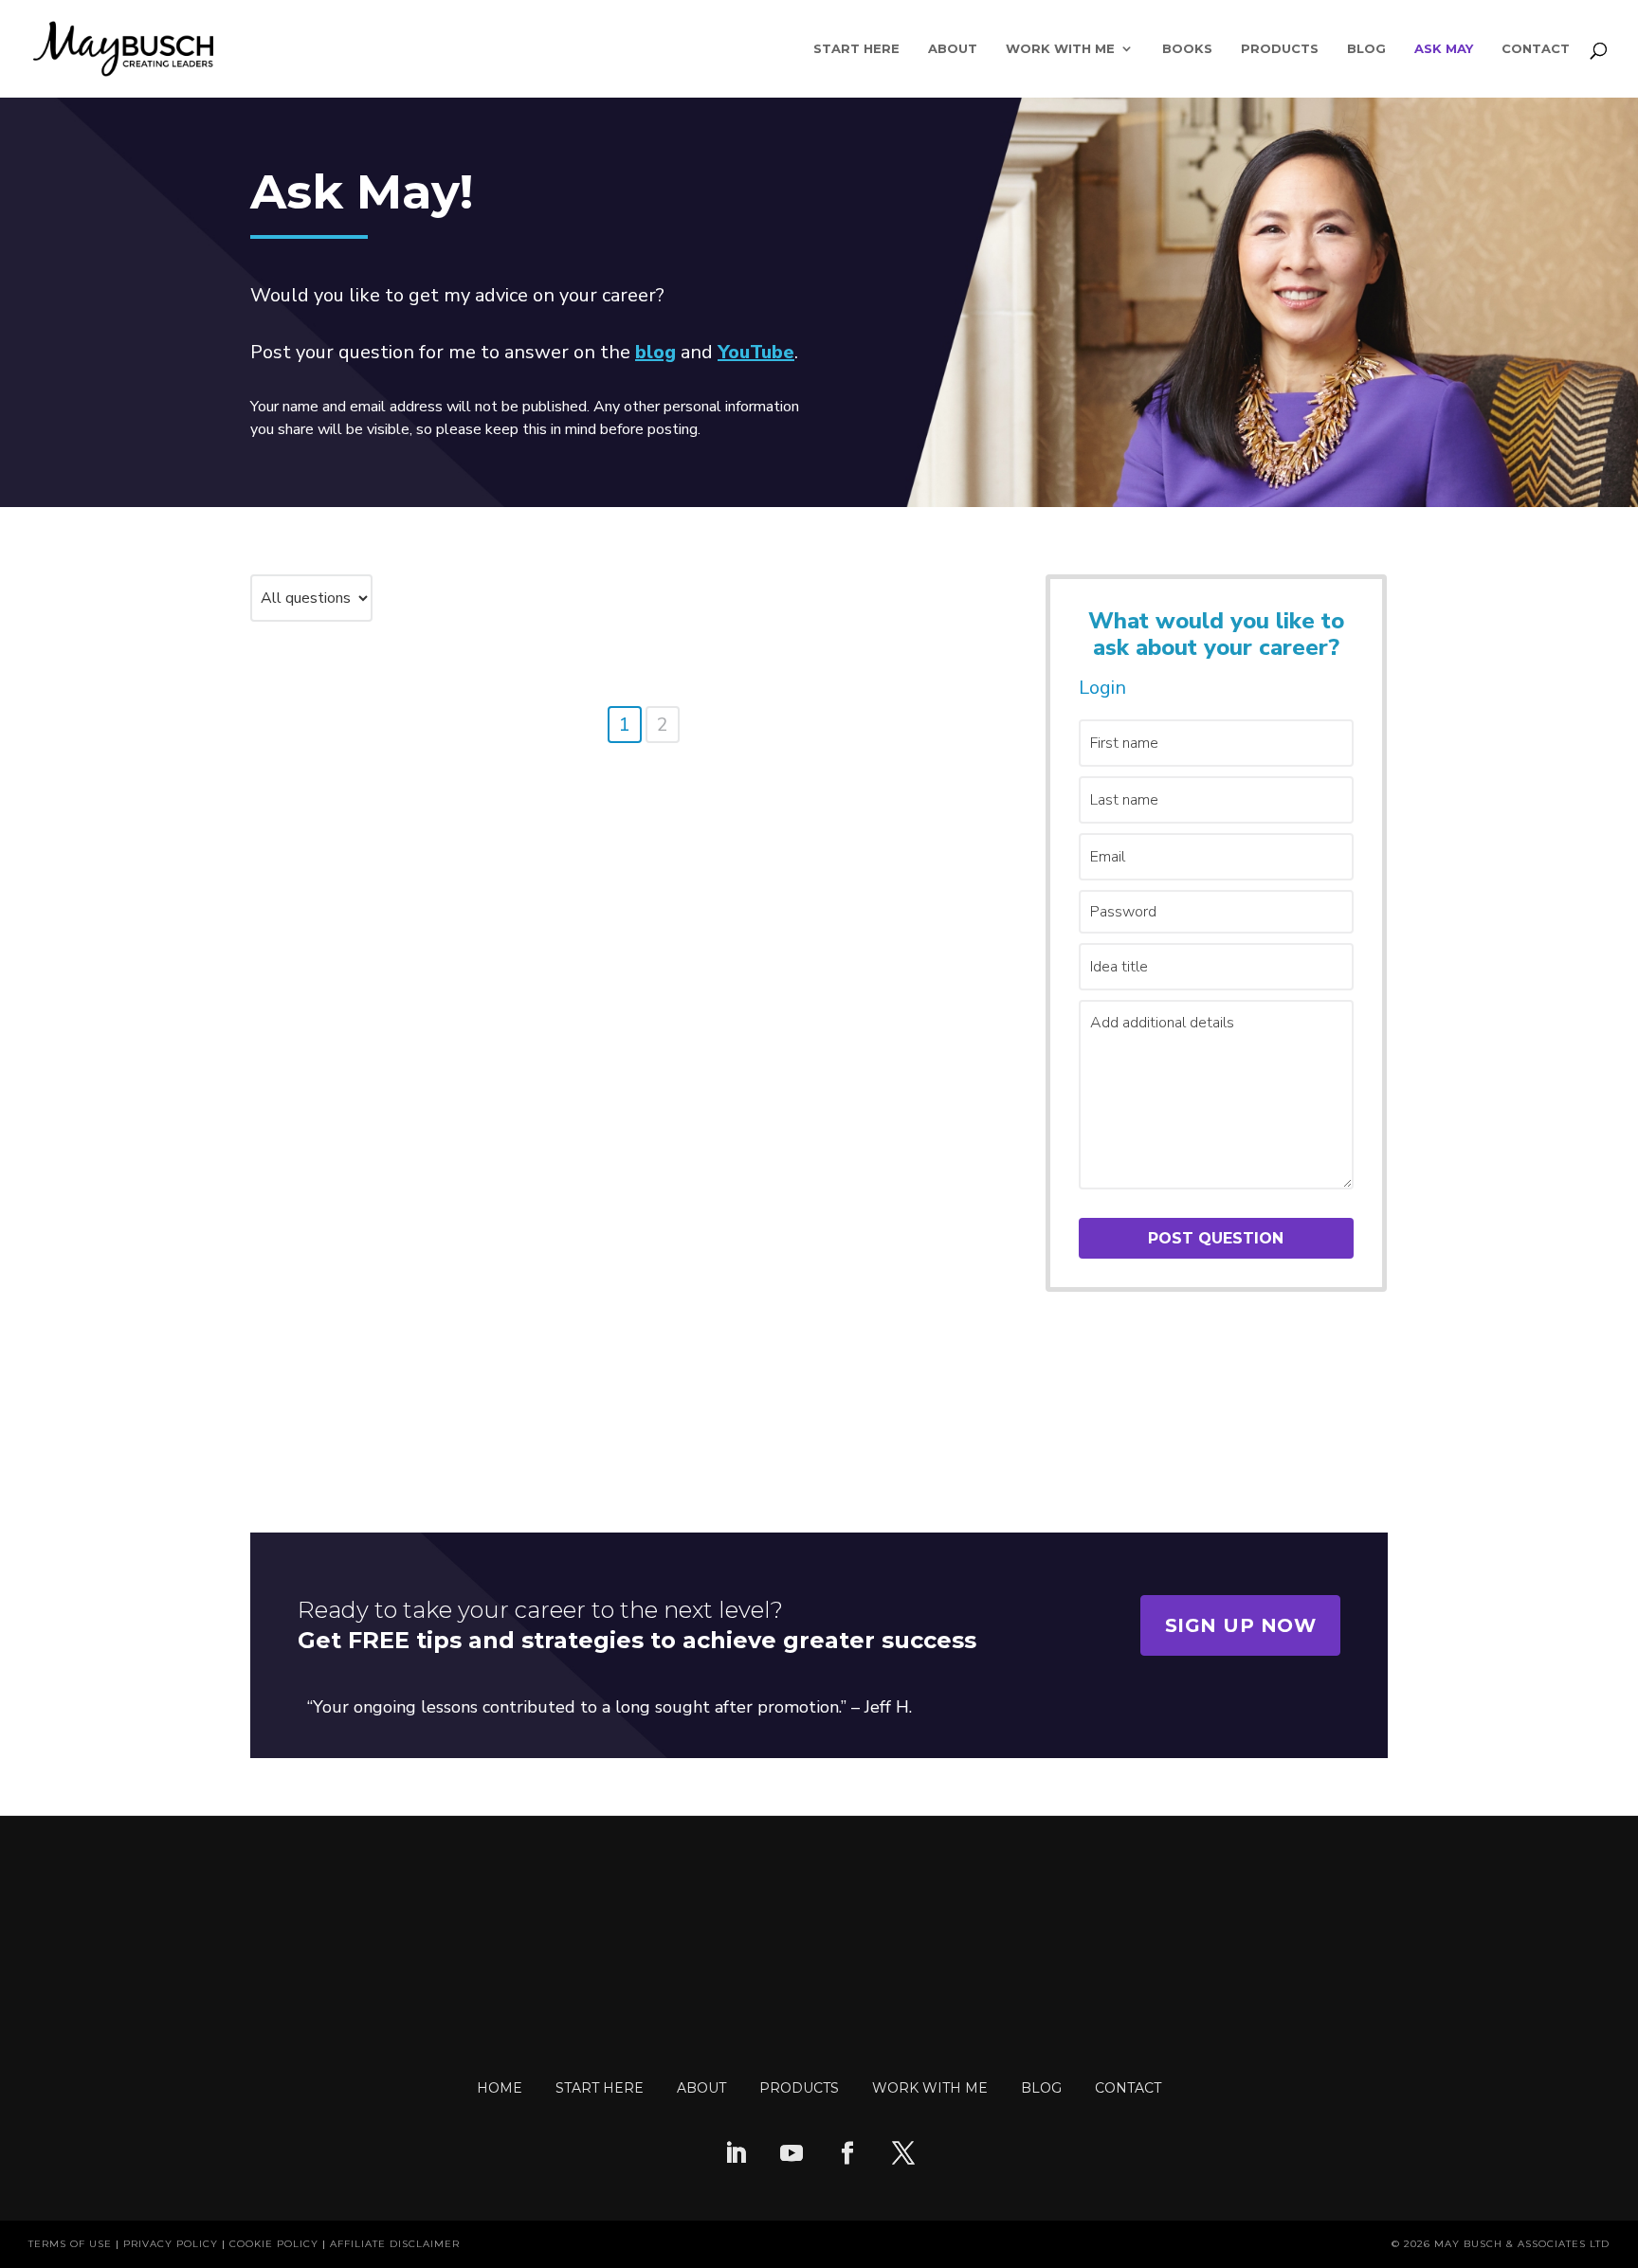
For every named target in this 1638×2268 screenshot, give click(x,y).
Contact (1536, 49)
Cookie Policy (274, 2244)
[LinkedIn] (736, 2155)
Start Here (856, 49)
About (953, 49)
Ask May (1444, 49)
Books (1187, 49)
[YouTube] (792, 2155)
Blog (1366, 49)
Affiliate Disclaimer (395, 2244)
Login (1102, 688)
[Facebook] (847, 2155)
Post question (1216, 1238)
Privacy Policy (171, 2244)
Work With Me (1060, 49)
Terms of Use (70, 2244)
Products (1280, 49)
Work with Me (930, 2088)
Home (500, 2088)
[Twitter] (903, 2155)
